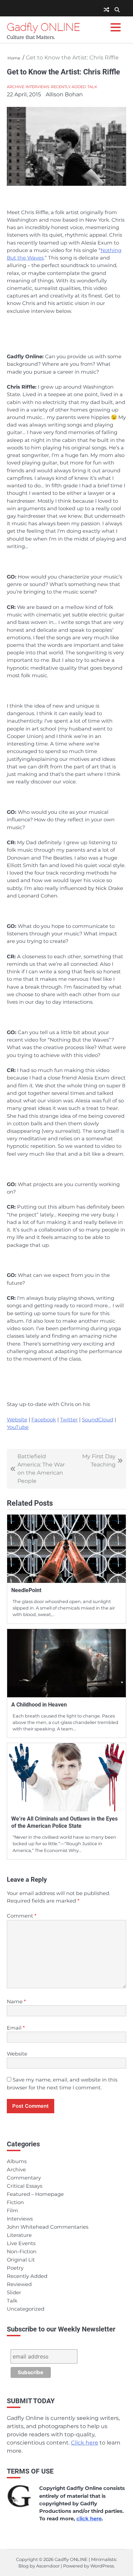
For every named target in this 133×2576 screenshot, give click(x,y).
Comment (22, 1916)
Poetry (15, 2268)
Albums (17, 2161)
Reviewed (19, 2284)
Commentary (24, 2178)
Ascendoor (48, 2566)
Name (16, 2002)
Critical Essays (25, 2186)
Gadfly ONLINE (43, 27)
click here (89, 2519)
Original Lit (21, 2260)
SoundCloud (98, 1420)
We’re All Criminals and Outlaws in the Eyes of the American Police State (64, 1822)
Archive (16, 87)
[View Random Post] (106, 10)
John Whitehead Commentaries (48, 2227)
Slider (14, 2293)
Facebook (44, 1420)
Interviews (38, 87)
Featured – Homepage (35, 2194)
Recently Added (68, 87)
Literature (19, 2235)
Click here (85, 2443)
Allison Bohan (64, 94)
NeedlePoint (26, 1590)
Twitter (69, 1420)
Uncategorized (26, 2309)
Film (12, 2211)
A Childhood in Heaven (39, 1705)
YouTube (18, 1427)
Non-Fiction (22, 2252)
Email (16, 2028)
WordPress (102, 2566)
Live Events (21, 2243)
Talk (92, 87)
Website (17, 1420)
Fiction (15, 2202)
